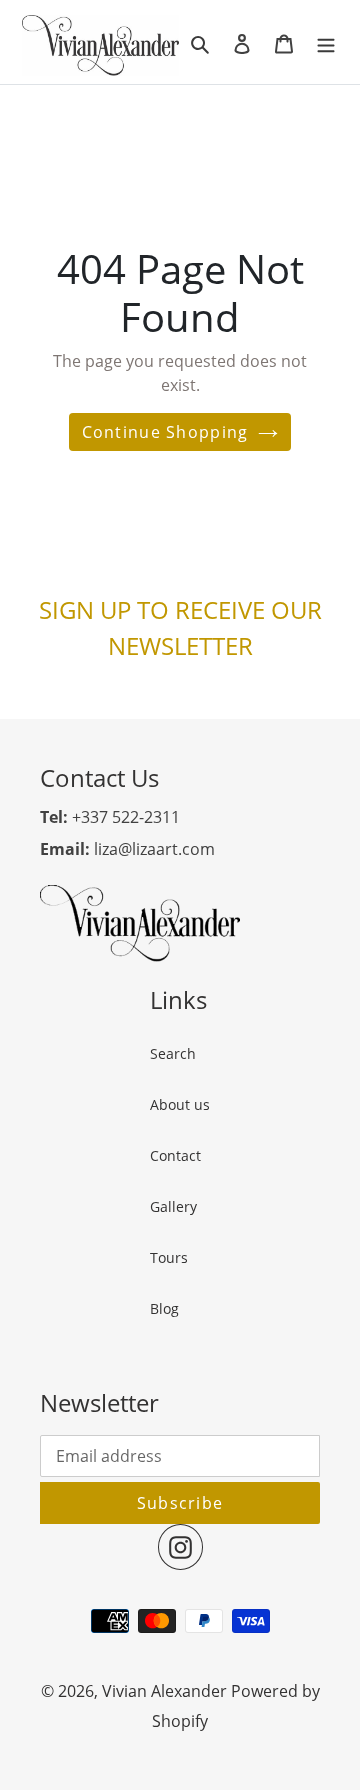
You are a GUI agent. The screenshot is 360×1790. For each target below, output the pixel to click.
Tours (169, 1257)
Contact (175, 1155)
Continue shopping (165, 432)
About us (180, 1104)
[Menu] (326, 42)
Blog (164, 1308)
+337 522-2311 (110, 817)
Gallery (173, 1206)
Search (173, 1053)
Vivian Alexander (164, 1691)
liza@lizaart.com (127, 849)
